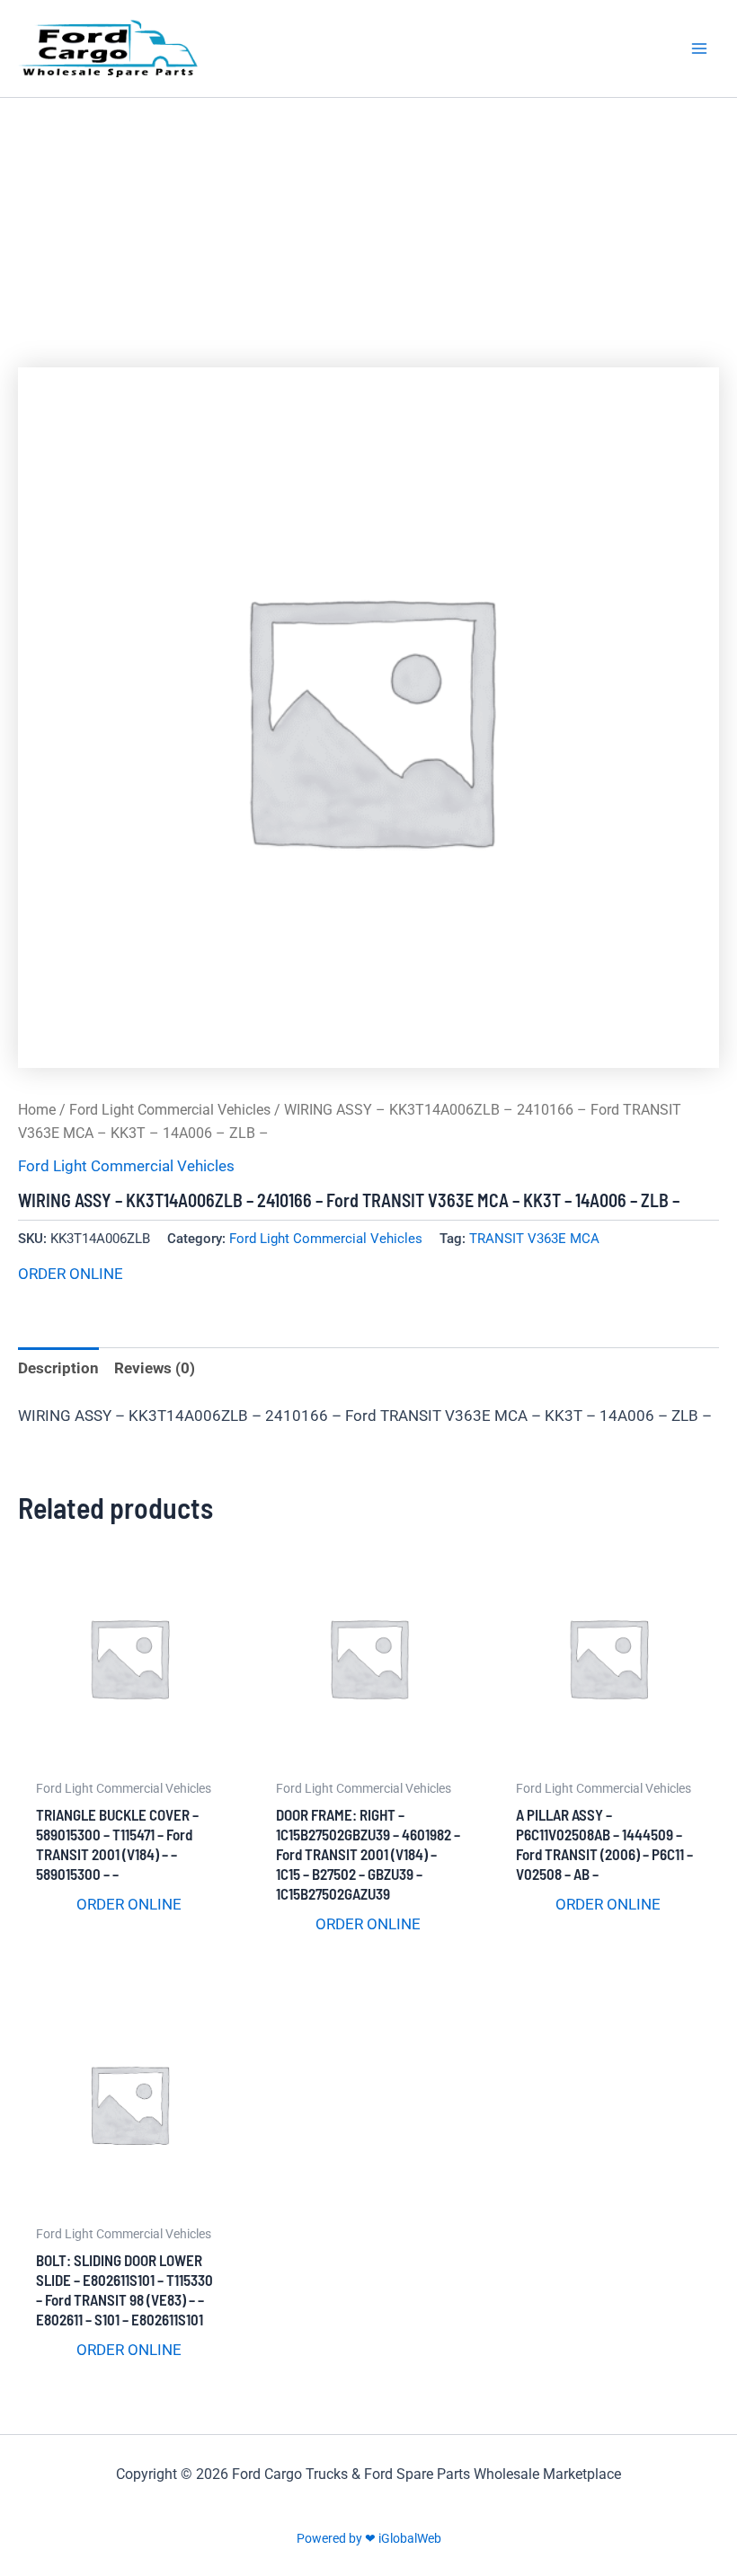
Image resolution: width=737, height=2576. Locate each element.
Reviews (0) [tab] (155, 1368)
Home (37, 1110)
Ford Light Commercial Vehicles (170, 1110)
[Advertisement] (368, 233)
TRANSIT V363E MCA (534, 1239)
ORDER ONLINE (71, 1274)
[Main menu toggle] (699, 49)
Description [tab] (58, 1368)
